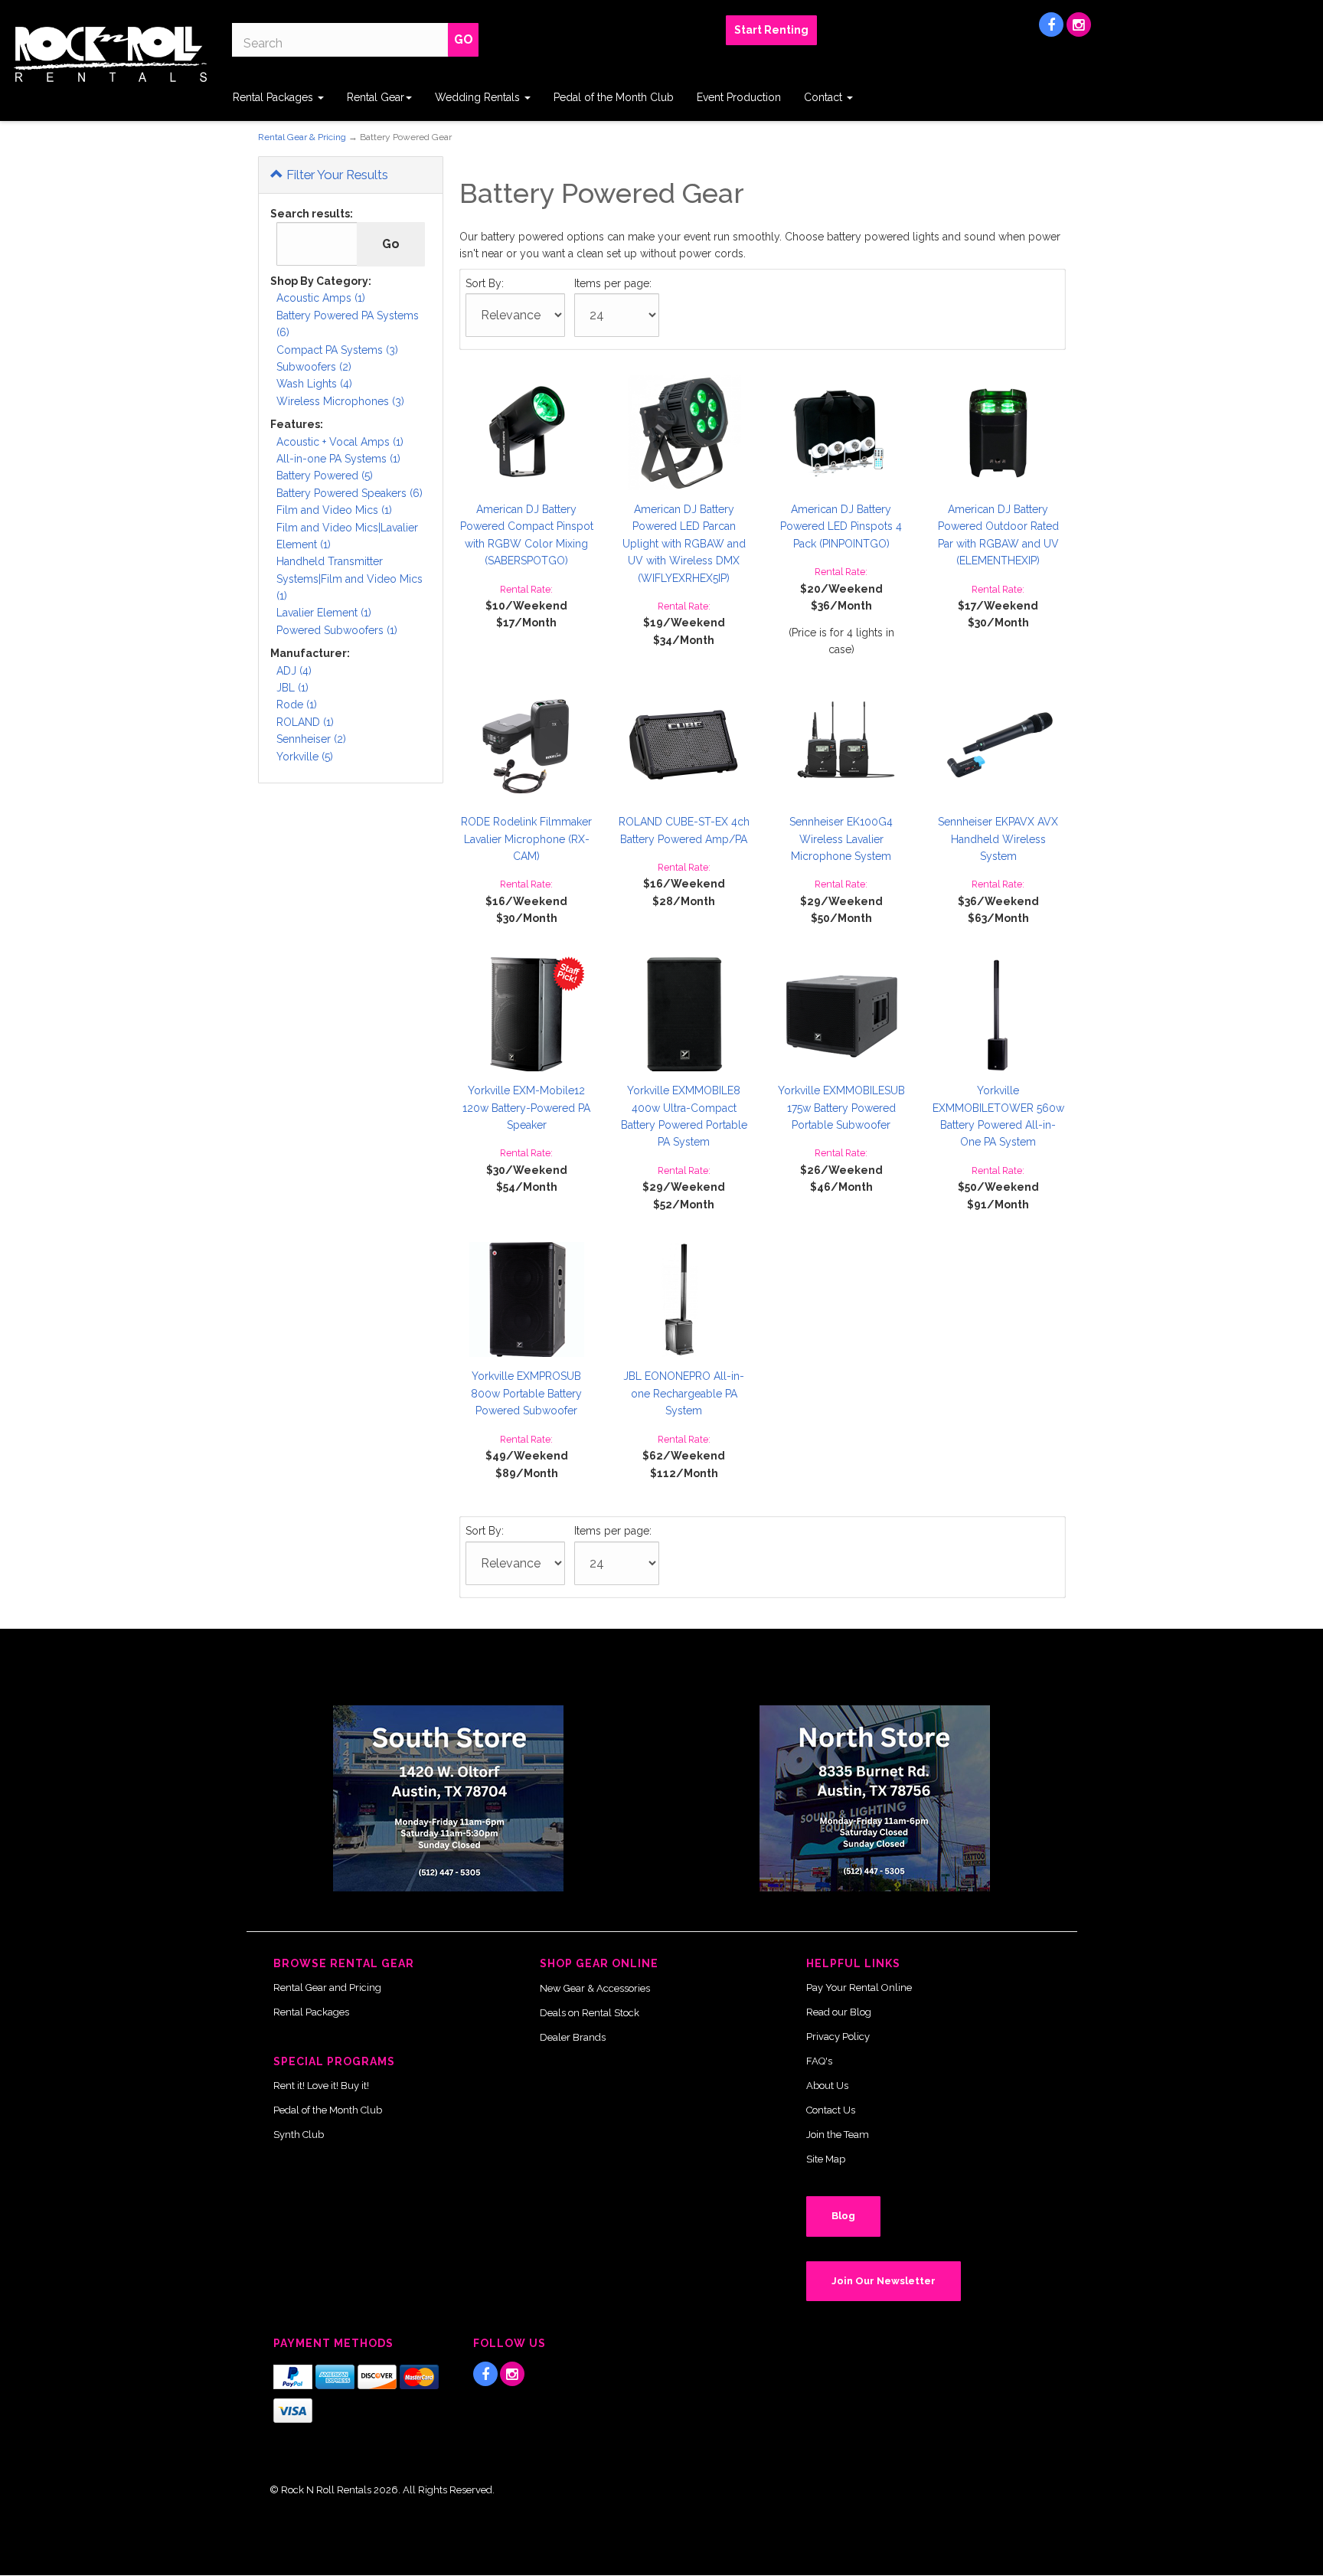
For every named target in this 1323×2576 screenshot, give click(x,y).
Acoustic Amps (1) (321, 298)
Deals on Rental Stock (590, 2013)
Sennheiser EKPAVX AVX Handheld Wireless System (998, 839)
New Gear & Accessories (595, 1988)
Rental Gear (376, 97)
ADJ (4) (294, 671)
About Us (827, 2086)
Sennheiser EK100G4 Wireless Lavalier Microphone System (841, 839)
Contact (825, 97)
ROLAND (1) (305, 722)
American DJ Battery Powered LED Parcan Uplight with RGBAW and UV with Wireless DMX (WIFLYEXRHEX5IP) (684, 544)
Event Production (739, 97)
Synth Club (299, 2135)
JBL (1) (292, 688)
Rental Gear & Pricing (302, 137)
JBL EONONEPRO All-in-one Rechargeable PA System (684, 1393)
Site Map (826, 2159)
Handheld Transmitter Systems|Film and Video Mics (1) (350, 579)
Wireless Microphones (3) (340, 401)
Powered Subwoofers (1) (337, 630)
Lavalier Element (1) (324, 613)
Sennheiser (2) (311, 739)
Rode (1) (297, 704)
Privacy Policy (838, 2037)
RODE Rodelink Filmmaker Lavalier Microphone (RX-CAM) (526, 839)
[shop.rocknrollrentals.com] (110, 54)
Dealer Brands (573, 2037)
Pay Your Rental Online (859, 1988)
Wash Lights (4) (314, 384)
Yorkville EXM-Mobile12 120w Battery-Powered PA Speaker (526, 1108)
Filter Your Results (336, 175)
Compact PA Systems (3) (337, 350)
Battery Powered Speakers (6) (350, 493)
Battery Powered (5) (325, 476)
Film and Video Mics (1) (334, 510)
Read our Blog (839, 2012)
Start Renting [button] (771, 30)
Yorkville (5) (305, 757)
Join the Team (838, 2135)
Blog (843, 2216)
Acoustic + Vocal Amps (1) (340, 442)
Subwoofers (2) (314, 367)
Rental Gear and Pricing (327, 1988)
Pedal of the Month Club (614, 97)
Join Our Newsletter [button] (884, 2281)
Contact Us (831, 2110)
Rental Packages (274, 97)
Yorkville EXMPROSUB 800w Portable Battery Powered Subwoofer (526, 1393)
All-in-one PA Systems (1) (338, 459)
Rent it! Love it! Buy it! (321, 2086)
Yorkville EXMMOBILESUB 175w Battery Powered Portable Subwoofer (841, 1108)
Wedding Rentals (479, 97)
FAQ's (819, 2061)
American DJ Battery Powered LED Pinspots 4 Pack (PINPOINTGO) (841, 526)
